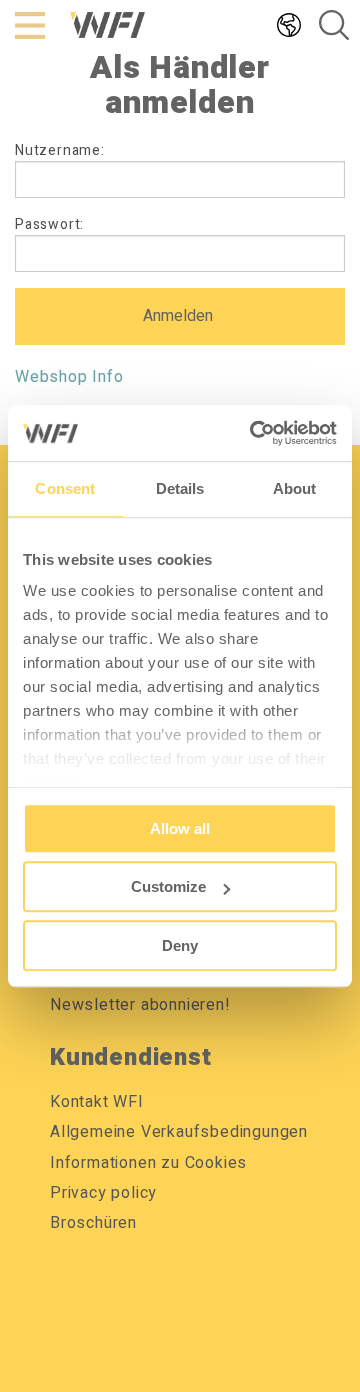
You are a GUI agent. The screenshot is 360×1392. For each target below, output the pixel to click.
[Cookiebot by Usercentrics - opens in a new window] (254, 433)
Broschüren (93, 1223)
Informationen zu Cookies (148, 1163)
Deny (180, 945)
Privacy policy (103, 1193)
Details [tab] (180, 488)
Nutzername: (60, 150)
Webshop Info (69, 377)
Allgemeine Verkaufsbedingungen (179, 1132)
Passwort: (49, 224)
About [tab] (295, 488)
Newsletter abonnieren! (140, 1005)
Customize (168, 886)
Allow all (180, 828)
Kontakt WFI (97, 1102)
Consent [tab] (65, 488)
